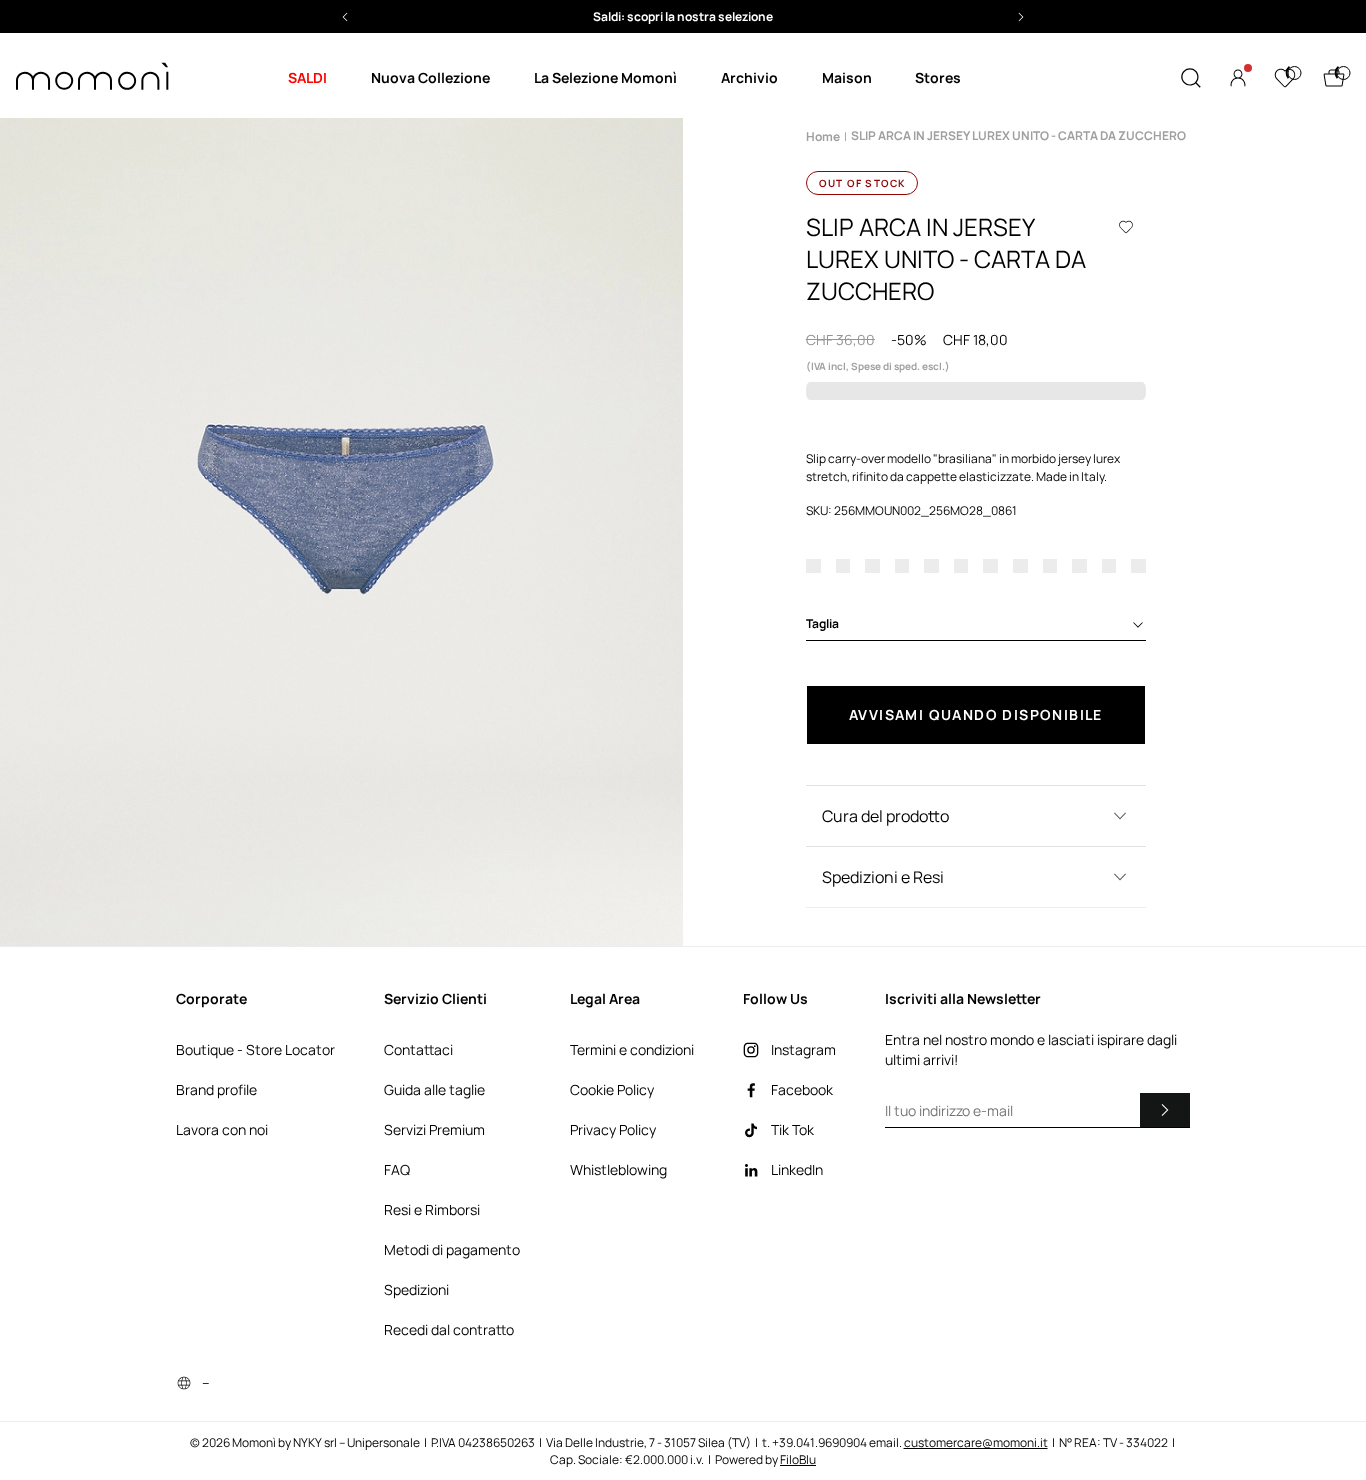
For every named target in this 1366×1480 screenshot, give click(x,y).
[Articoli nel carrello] (1334, 78)
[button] (786, 16)
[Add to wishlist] (1126, 227)
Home (823, 136)
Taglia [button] (822, 623)
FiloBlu (798, 1459)
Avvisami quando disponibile (976, 714)
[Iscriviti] (1165, 1110)
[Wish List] (1285, 78)
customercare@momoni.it (976, 1442)
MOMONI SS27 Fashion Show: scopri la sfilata (786, 16)
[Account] (1238, 78)
